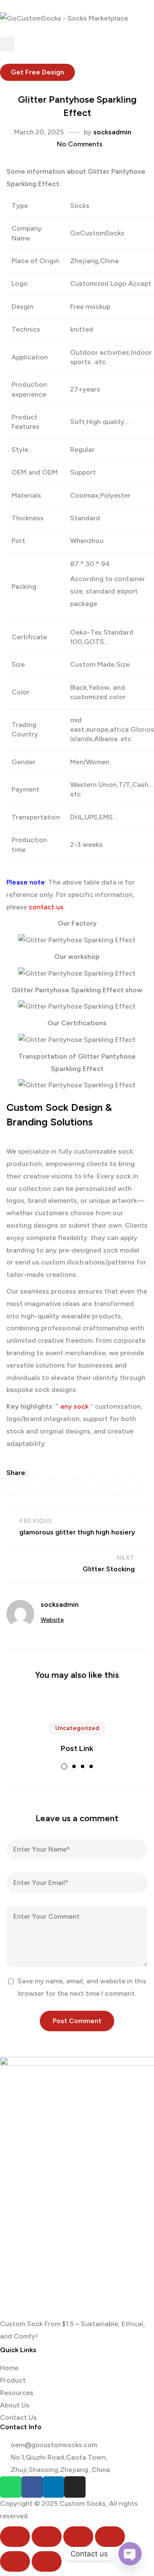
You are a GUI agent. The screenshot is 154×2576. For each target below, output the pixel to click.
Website (52, 1620)
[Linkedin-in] (53, 2487)
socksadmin (112, 132)
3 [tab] (83, 1766)
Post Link (77, 1748)
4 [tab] (91, 1766)
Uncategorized (77, 1728)
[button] (37, 72)
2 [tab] (74, 1766)
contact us (46, 907)
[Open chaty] (130, 2554)
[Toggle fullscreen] (47, 2537)
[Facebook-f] (32, 2487)
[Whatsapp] (11, 2487)
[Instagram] (75, 2487)
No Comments (80, 144)
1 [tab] (64, 1766)
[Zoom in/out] (15, 2537)
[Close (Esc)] (110, 2537)
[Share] (78, 2537)
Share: (17, 1473)
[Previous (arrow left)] (15, 2561)
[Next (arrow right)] (47, 2561)
